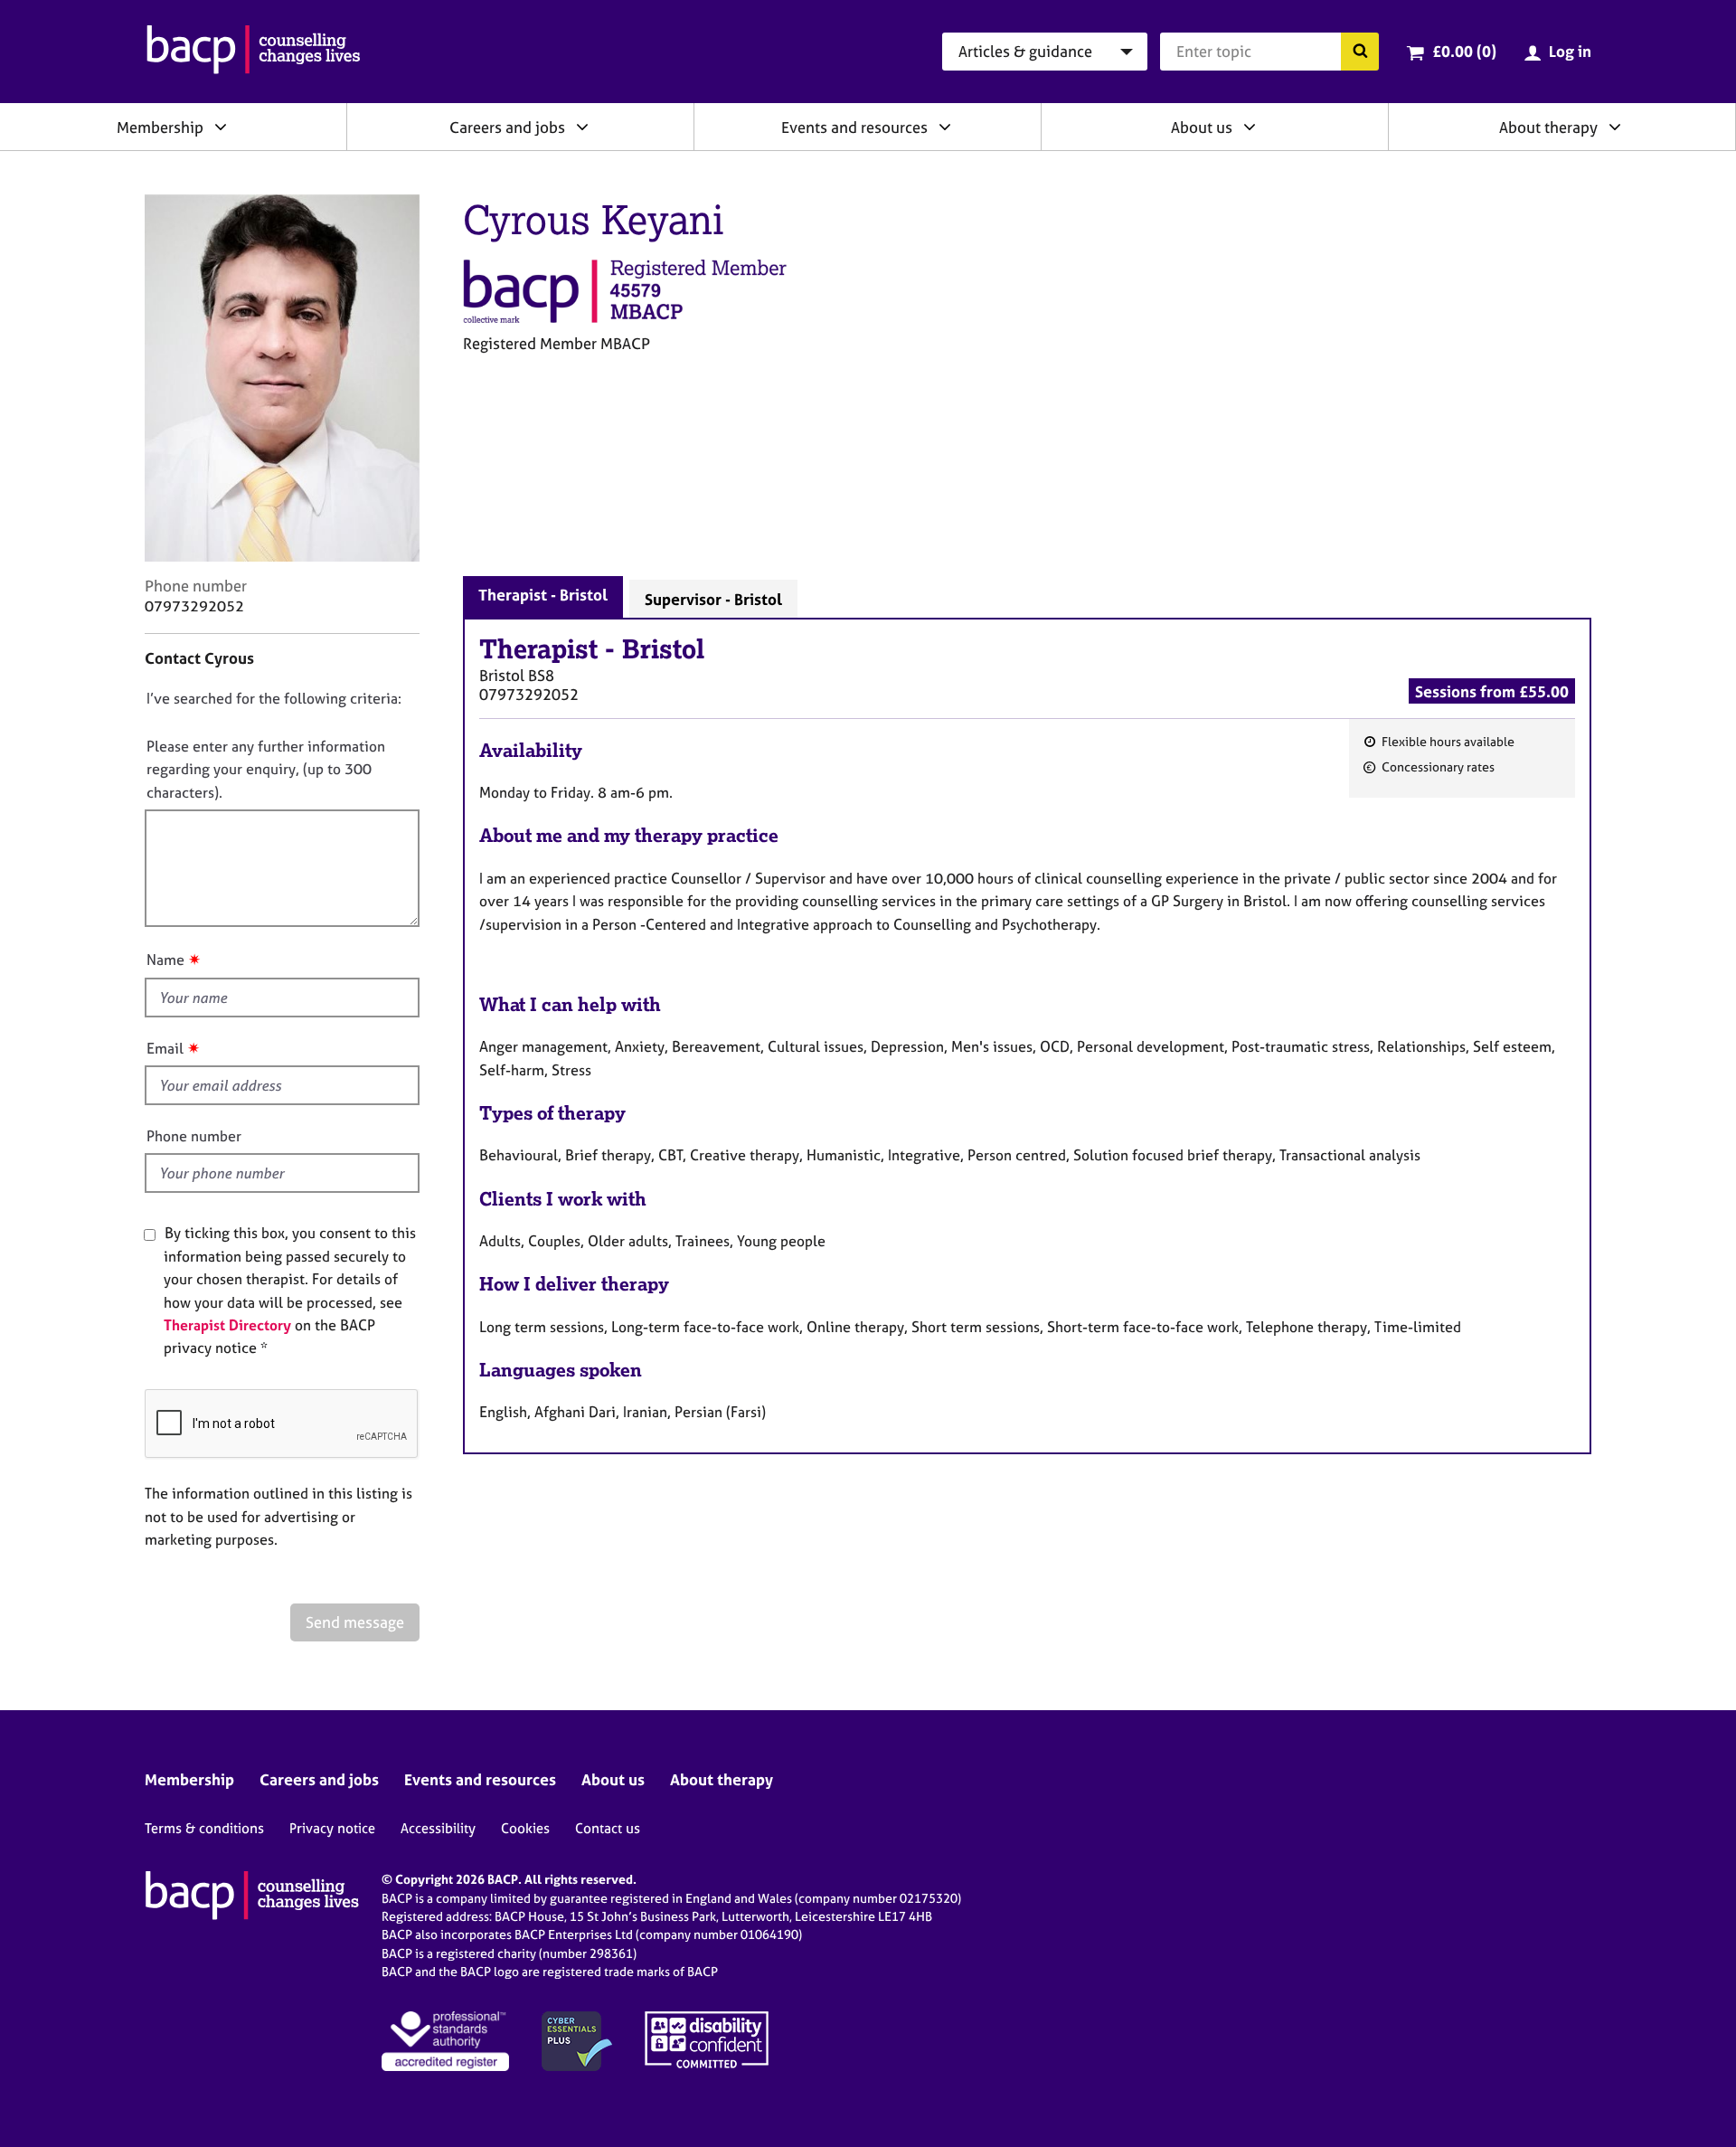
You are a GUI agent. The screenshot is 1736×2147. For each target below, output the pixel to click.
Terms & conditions (204, 1828)
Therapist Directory (227, 1325)
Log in (1570, 51)
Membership (160, 127)
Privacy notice (332, 1828)
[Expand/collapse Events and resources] (945, 127)
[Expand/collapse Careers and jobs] (582, 127)
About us (1202, 127)
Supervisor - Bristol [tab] (713, 599)
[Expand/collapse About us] (1250, 127)
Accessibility (438, 1828)
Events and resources (854, 127)
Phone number (194, 1136)
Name (165, 960)
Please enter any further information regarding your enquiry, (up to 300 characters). (266, 769)
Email (165, 1048)
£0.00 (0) (1464, 51)
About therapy (1548, 127)
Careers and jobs (507, 127)
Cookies (525, 1828)
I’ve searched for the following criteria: (274, 698)
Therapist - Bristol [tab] (543, 595)
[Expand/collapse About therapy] (1615, 127)
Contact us (608, 1828)
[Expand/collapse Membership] (221, 127)
